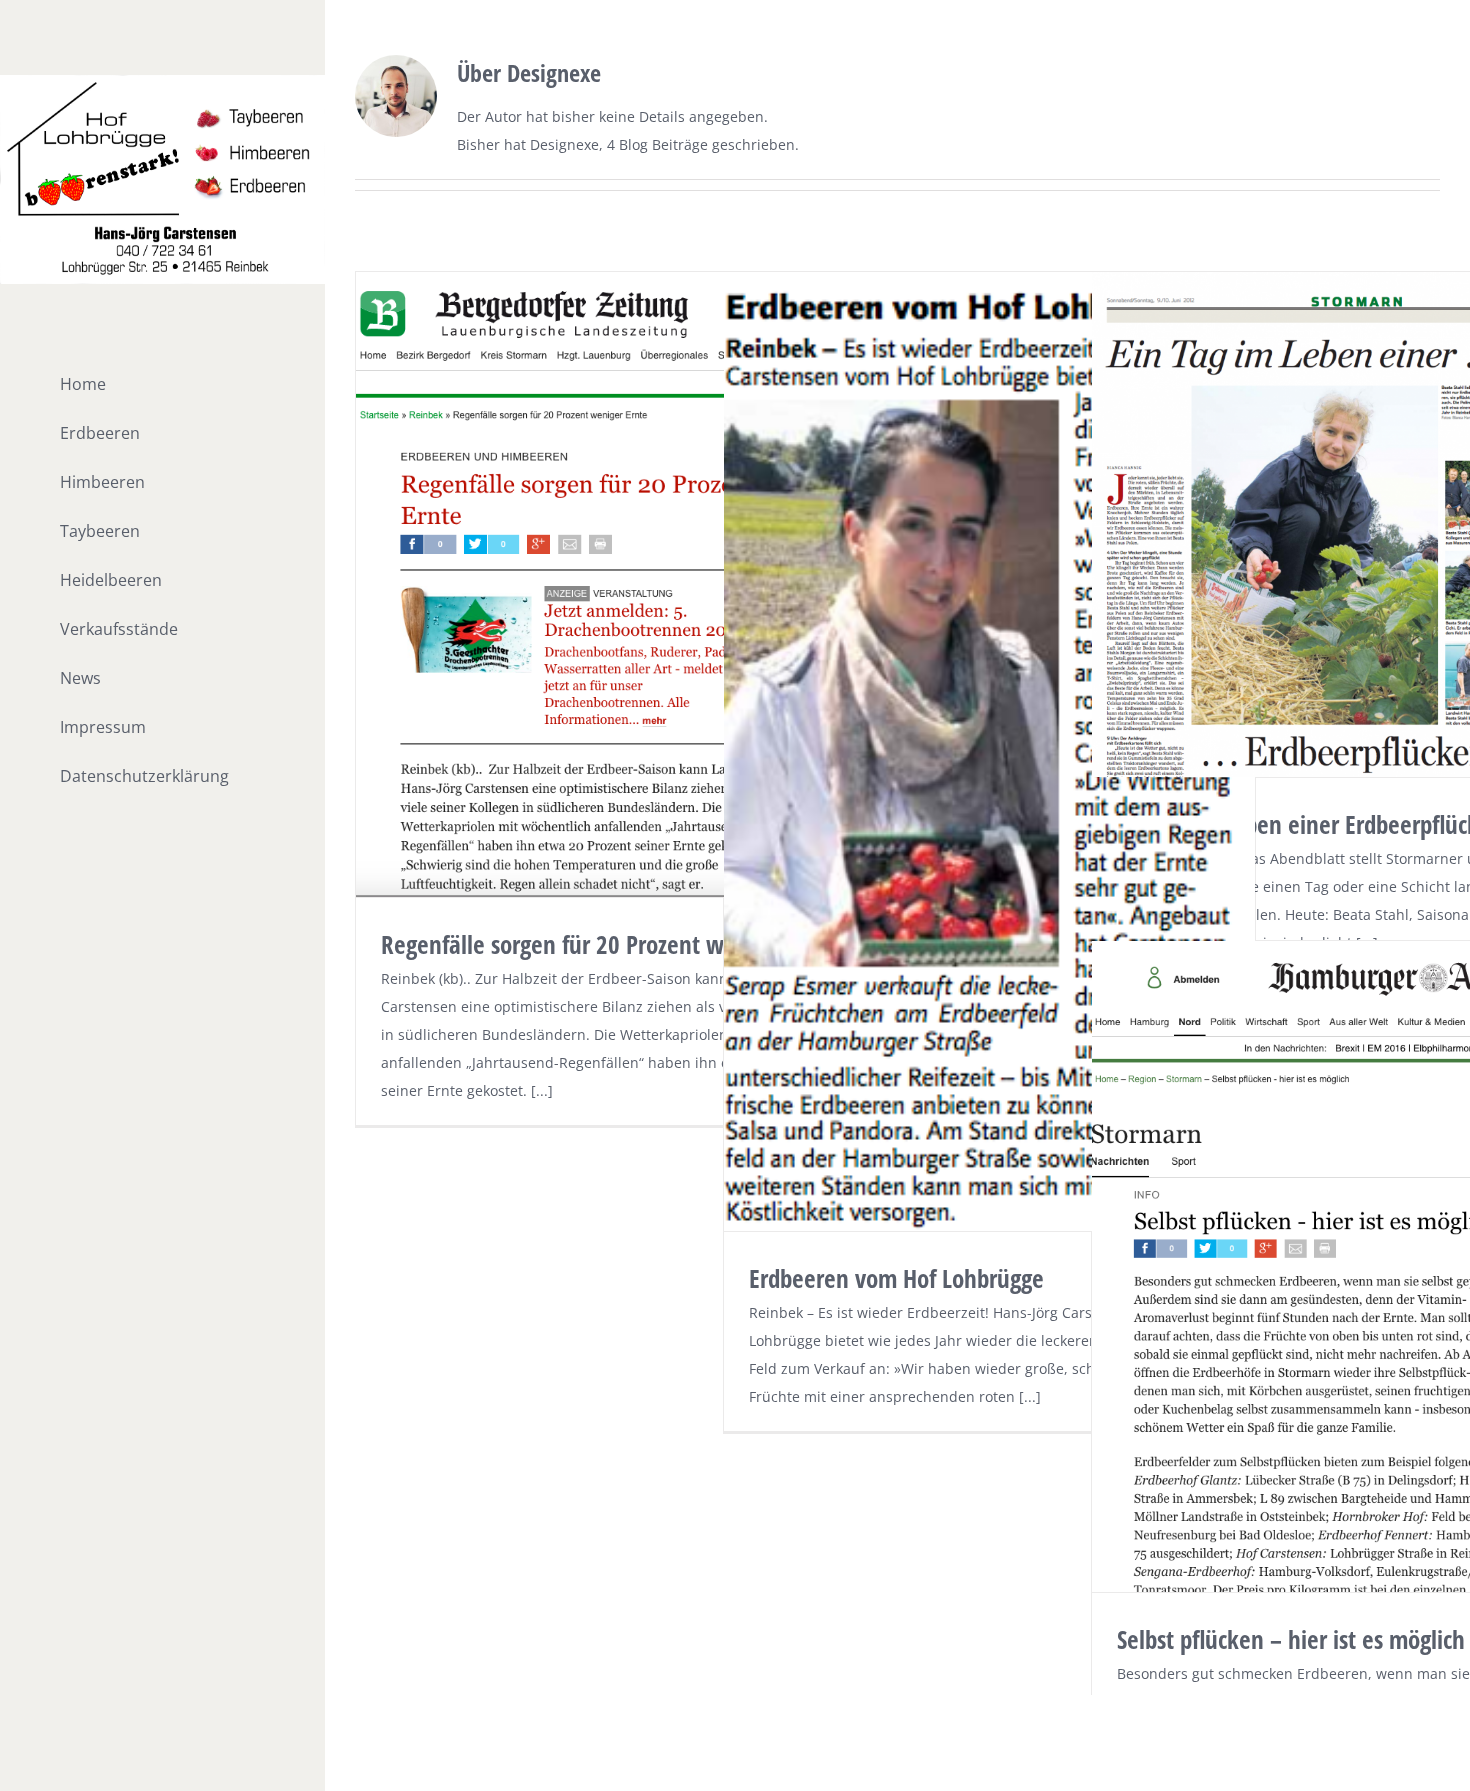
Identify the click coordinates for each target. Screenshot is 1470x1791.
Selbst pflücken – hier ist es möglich (1291, 1639)
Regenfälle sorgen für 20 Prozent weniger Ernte (612, 944)
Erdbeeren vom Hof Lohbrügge (896, 1278)
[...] (542, 1090)
